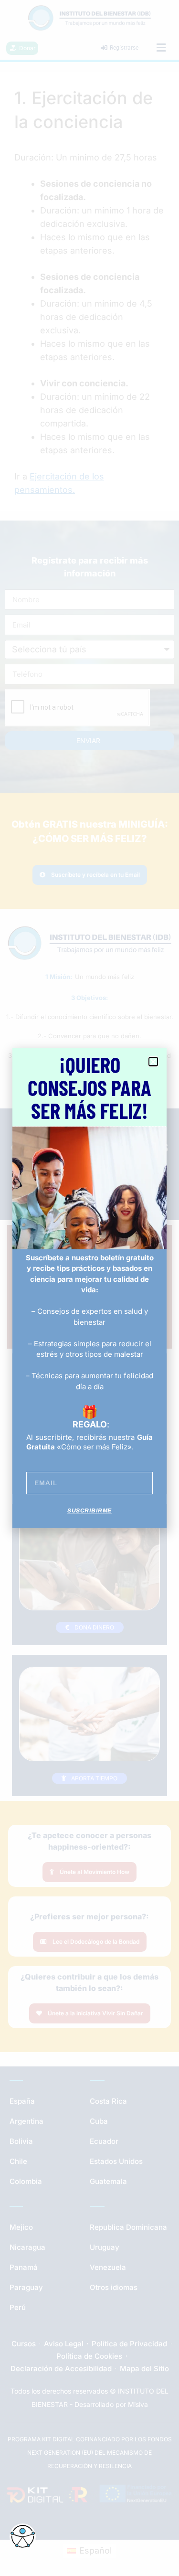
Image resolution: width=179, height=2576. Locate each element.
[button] (153, 1062)
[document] (89, 1288)
